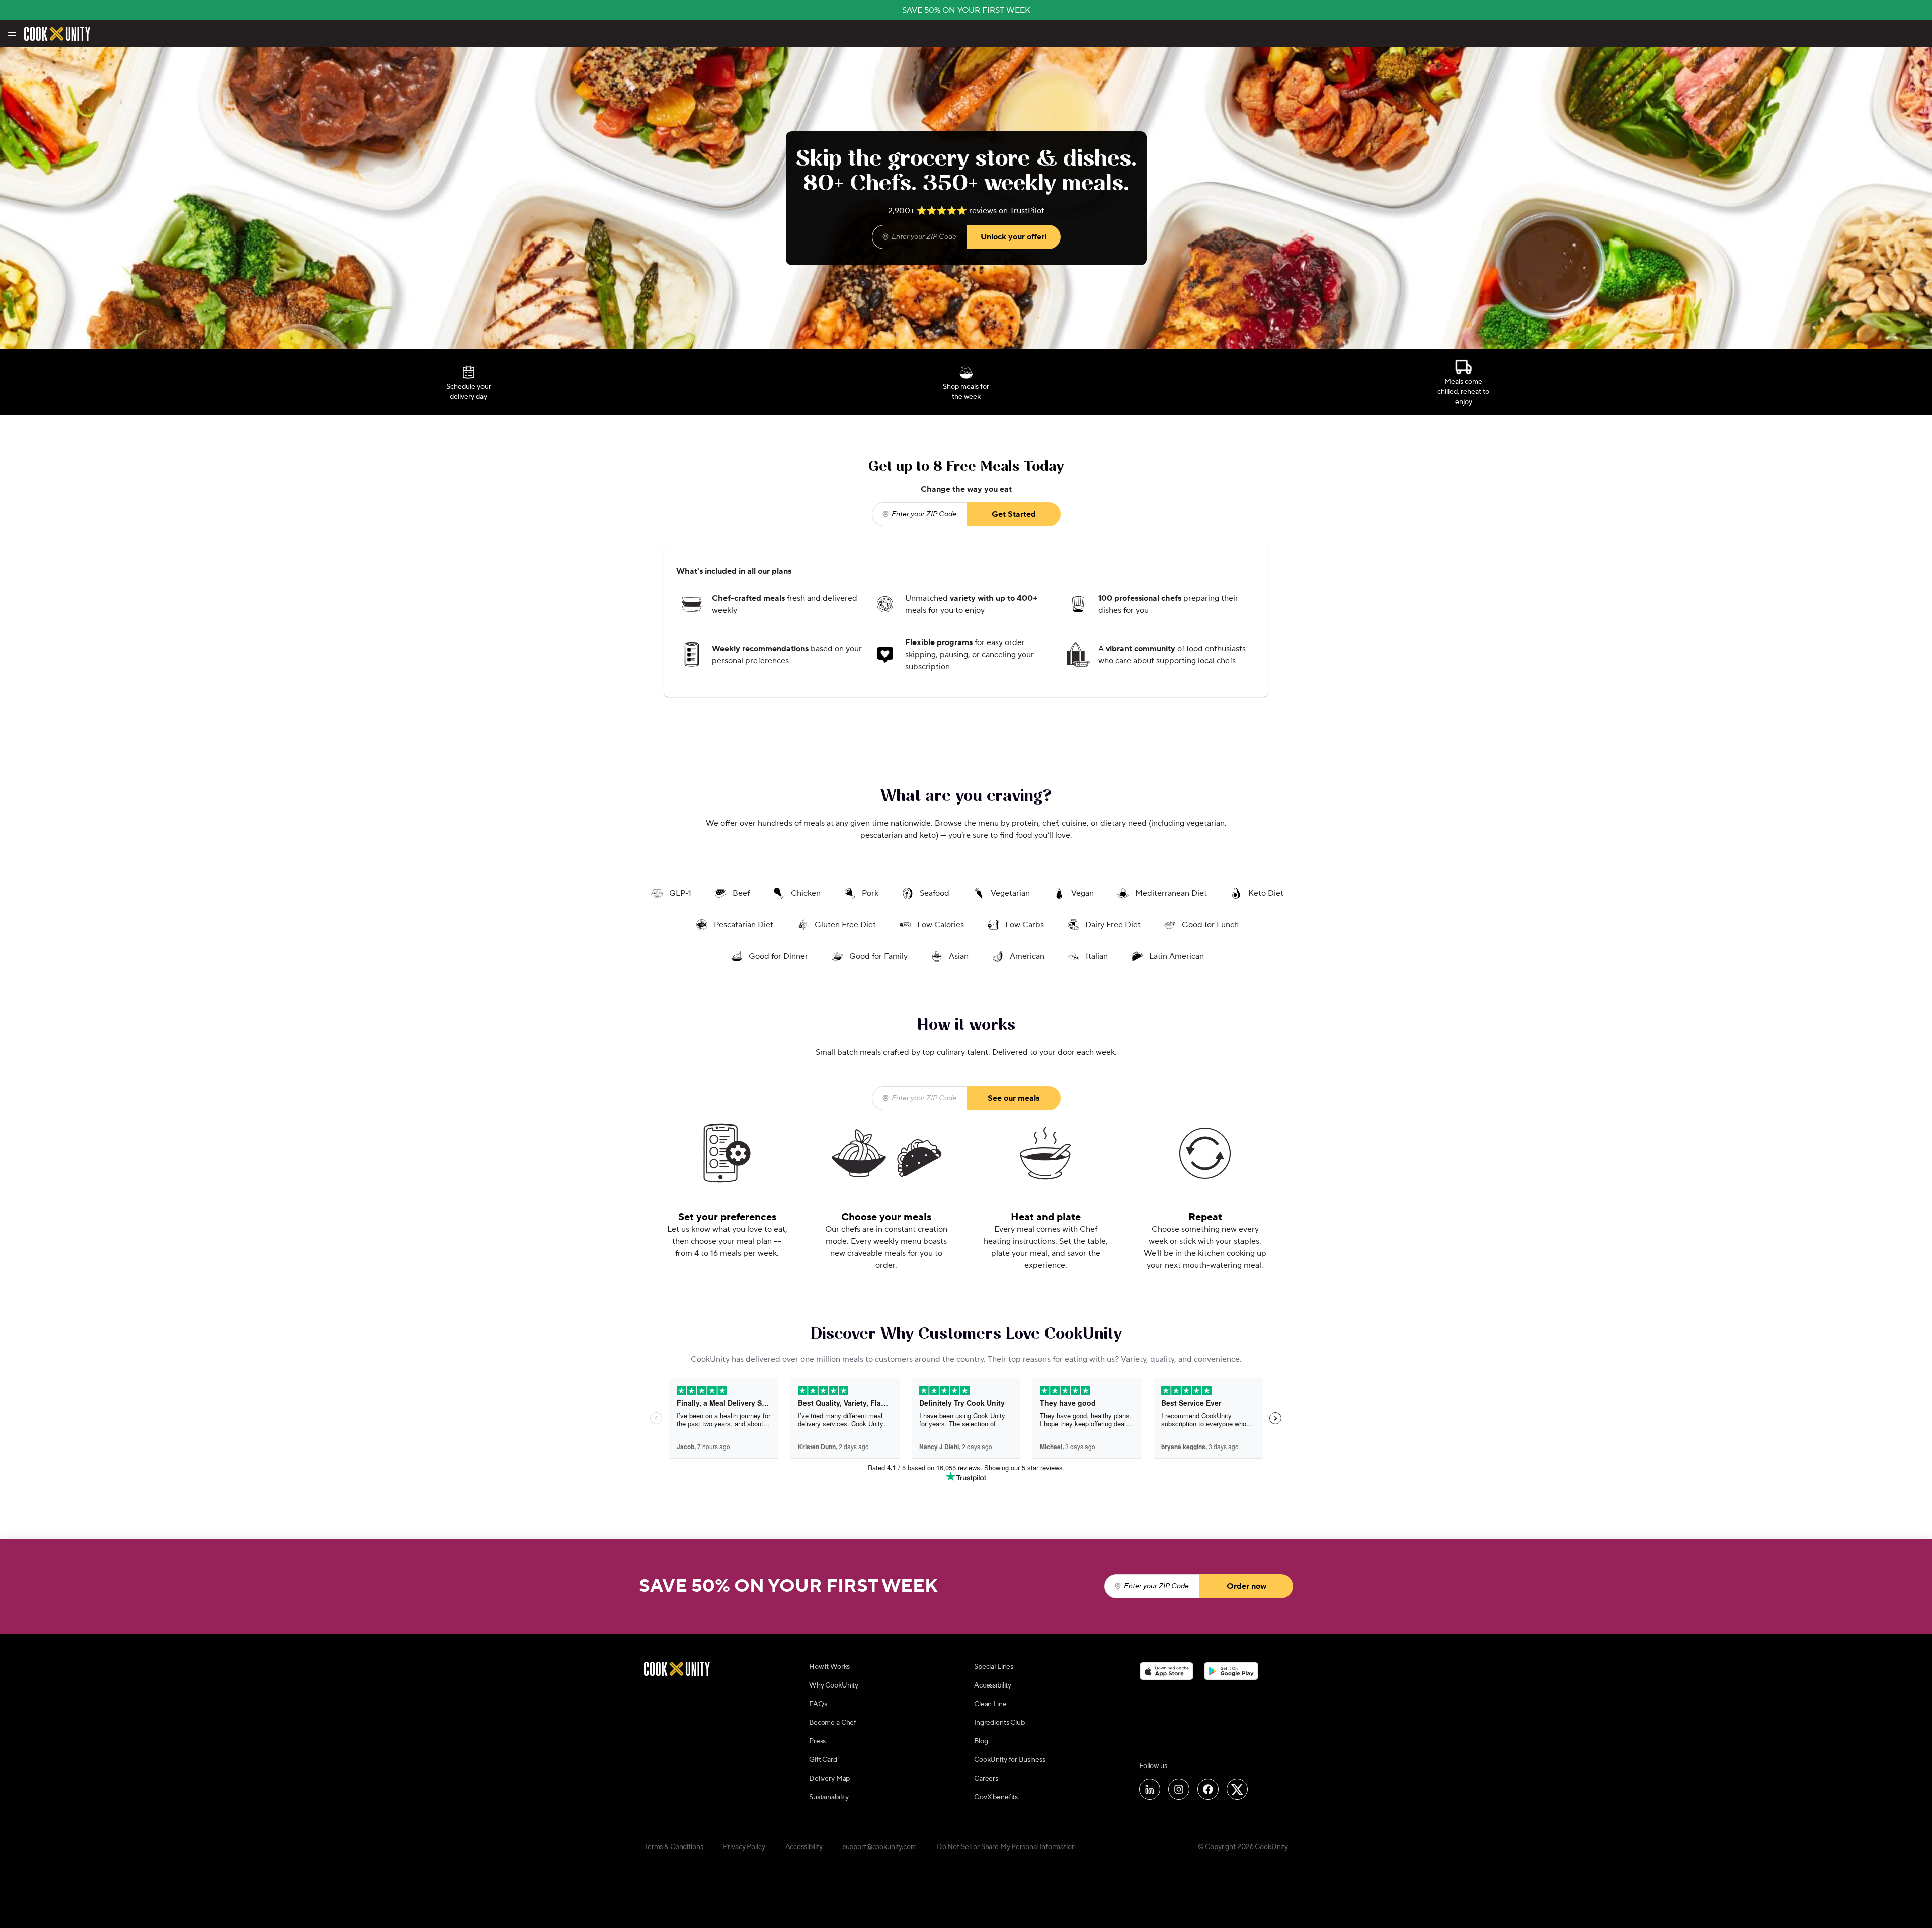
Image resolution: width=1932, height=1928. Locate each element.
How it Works (829, 1667)
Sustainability (829, 1797)
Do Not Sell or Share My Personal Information (1006, 1847)
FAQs (818, 1704)
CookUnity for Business (1010, 1760)
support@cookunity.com (880, 1847)
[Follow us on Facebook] (1208, 1789)
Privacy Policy (744, 1847)
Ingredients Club (999, 1723)
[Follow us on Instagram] (1179, 1789)
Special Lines (994, 1667)
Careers (986, 1779)
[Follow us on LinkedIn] (1150, 1789)
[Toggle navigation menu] (11, 34)
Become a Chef (833, 1723)
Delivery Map (829, 1779)
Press (817, 1741)
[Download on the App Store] (1166, 1671)
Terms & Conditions (673, 1847)
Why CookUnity (834, 1685)
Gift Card (823, 1760)
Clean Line (990, 1704)
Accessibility (993, 1685)
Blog (981, 1741)
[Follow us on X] (1237, 1789)
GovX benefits (996, 1797)
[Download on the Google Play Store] (1231, 1671)
